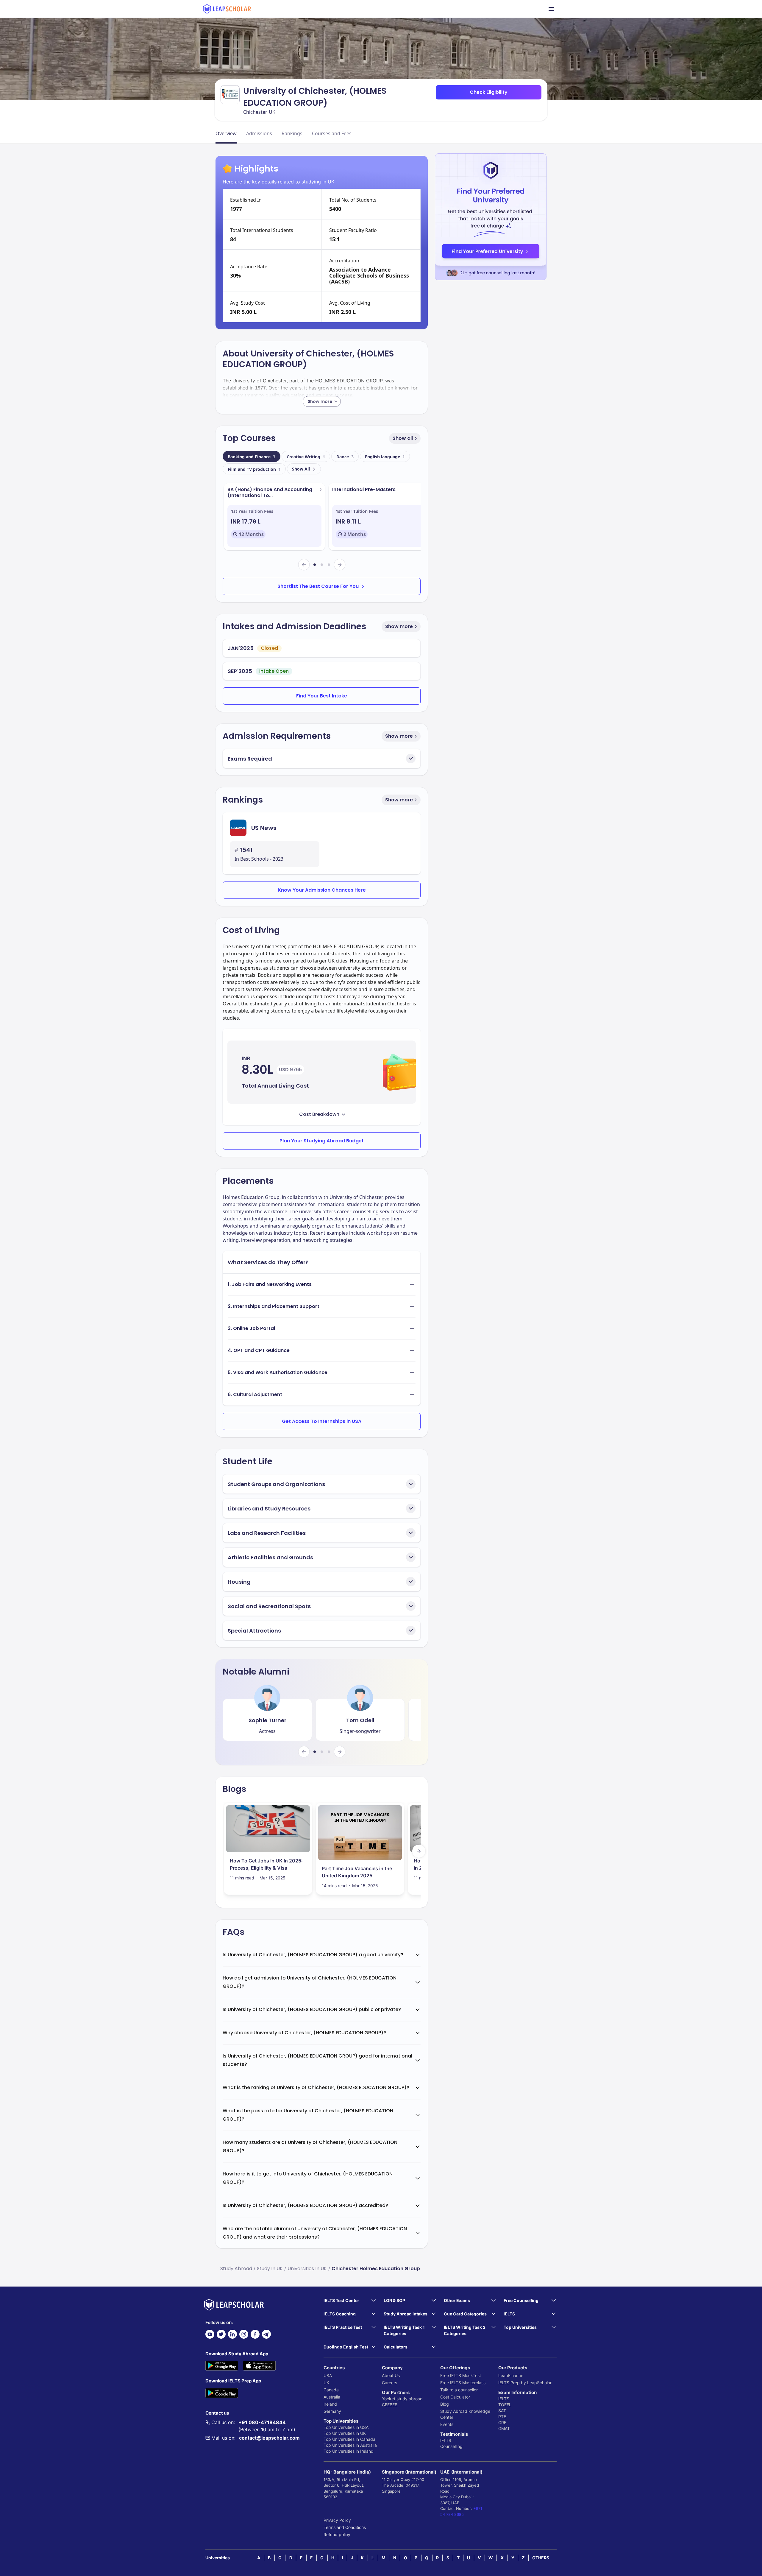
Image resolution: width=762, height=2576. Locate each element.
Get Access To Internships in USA (322, 1421)
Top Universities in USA (346, 2427)
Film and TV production (254, 469)
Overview (226, 133)
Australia (332, 2397)
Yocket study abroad (402, 2399)
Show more (399, 626)
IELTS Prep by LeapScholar (525, 2383)
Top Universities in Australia (350, 2445)
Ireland (330, 2404)
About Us (391, 2375)
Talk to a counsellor (459, 2390)
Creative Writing (306, 457)
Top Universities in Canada (349, 2439)
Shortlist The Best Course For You (318, 586)
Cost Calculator (455, 2397)
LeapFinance (511, 2375)
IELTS (446, 2440)
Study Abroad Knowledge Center (465, 2414)
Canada (331, 2390)
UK (326, 2383)
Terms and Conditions (345, 2527)
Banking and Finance (252, 457)
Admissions (259, 133)
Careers (389, 2383)
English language (385, 457)
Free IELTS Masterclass (463, 2383)
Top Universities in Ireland (349, 2451)
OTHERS (541, 2558)
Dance (345, 457)
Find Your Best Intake (322, 696)
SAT (502, 2411)
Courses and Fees (332, 133)
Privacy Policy (337, 2520)
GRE (502, 2422)
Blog (445, 2404)
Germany (332, 2411)
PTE (502, 2417)
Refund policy (337, 2534)
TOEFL (505, 2405)
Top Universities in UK (345, 2433)
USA (328, 2375)
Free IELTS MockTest (461, 2375)
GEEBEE (389, 2405)
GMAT (504, 2428)
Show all (403, 438)
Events (447, 2424)
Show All (301, 469)
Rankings (292, 133)
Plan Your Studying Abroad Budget (322, 1141)
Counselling (451, 2446)
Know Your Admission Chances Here (322, 890)
